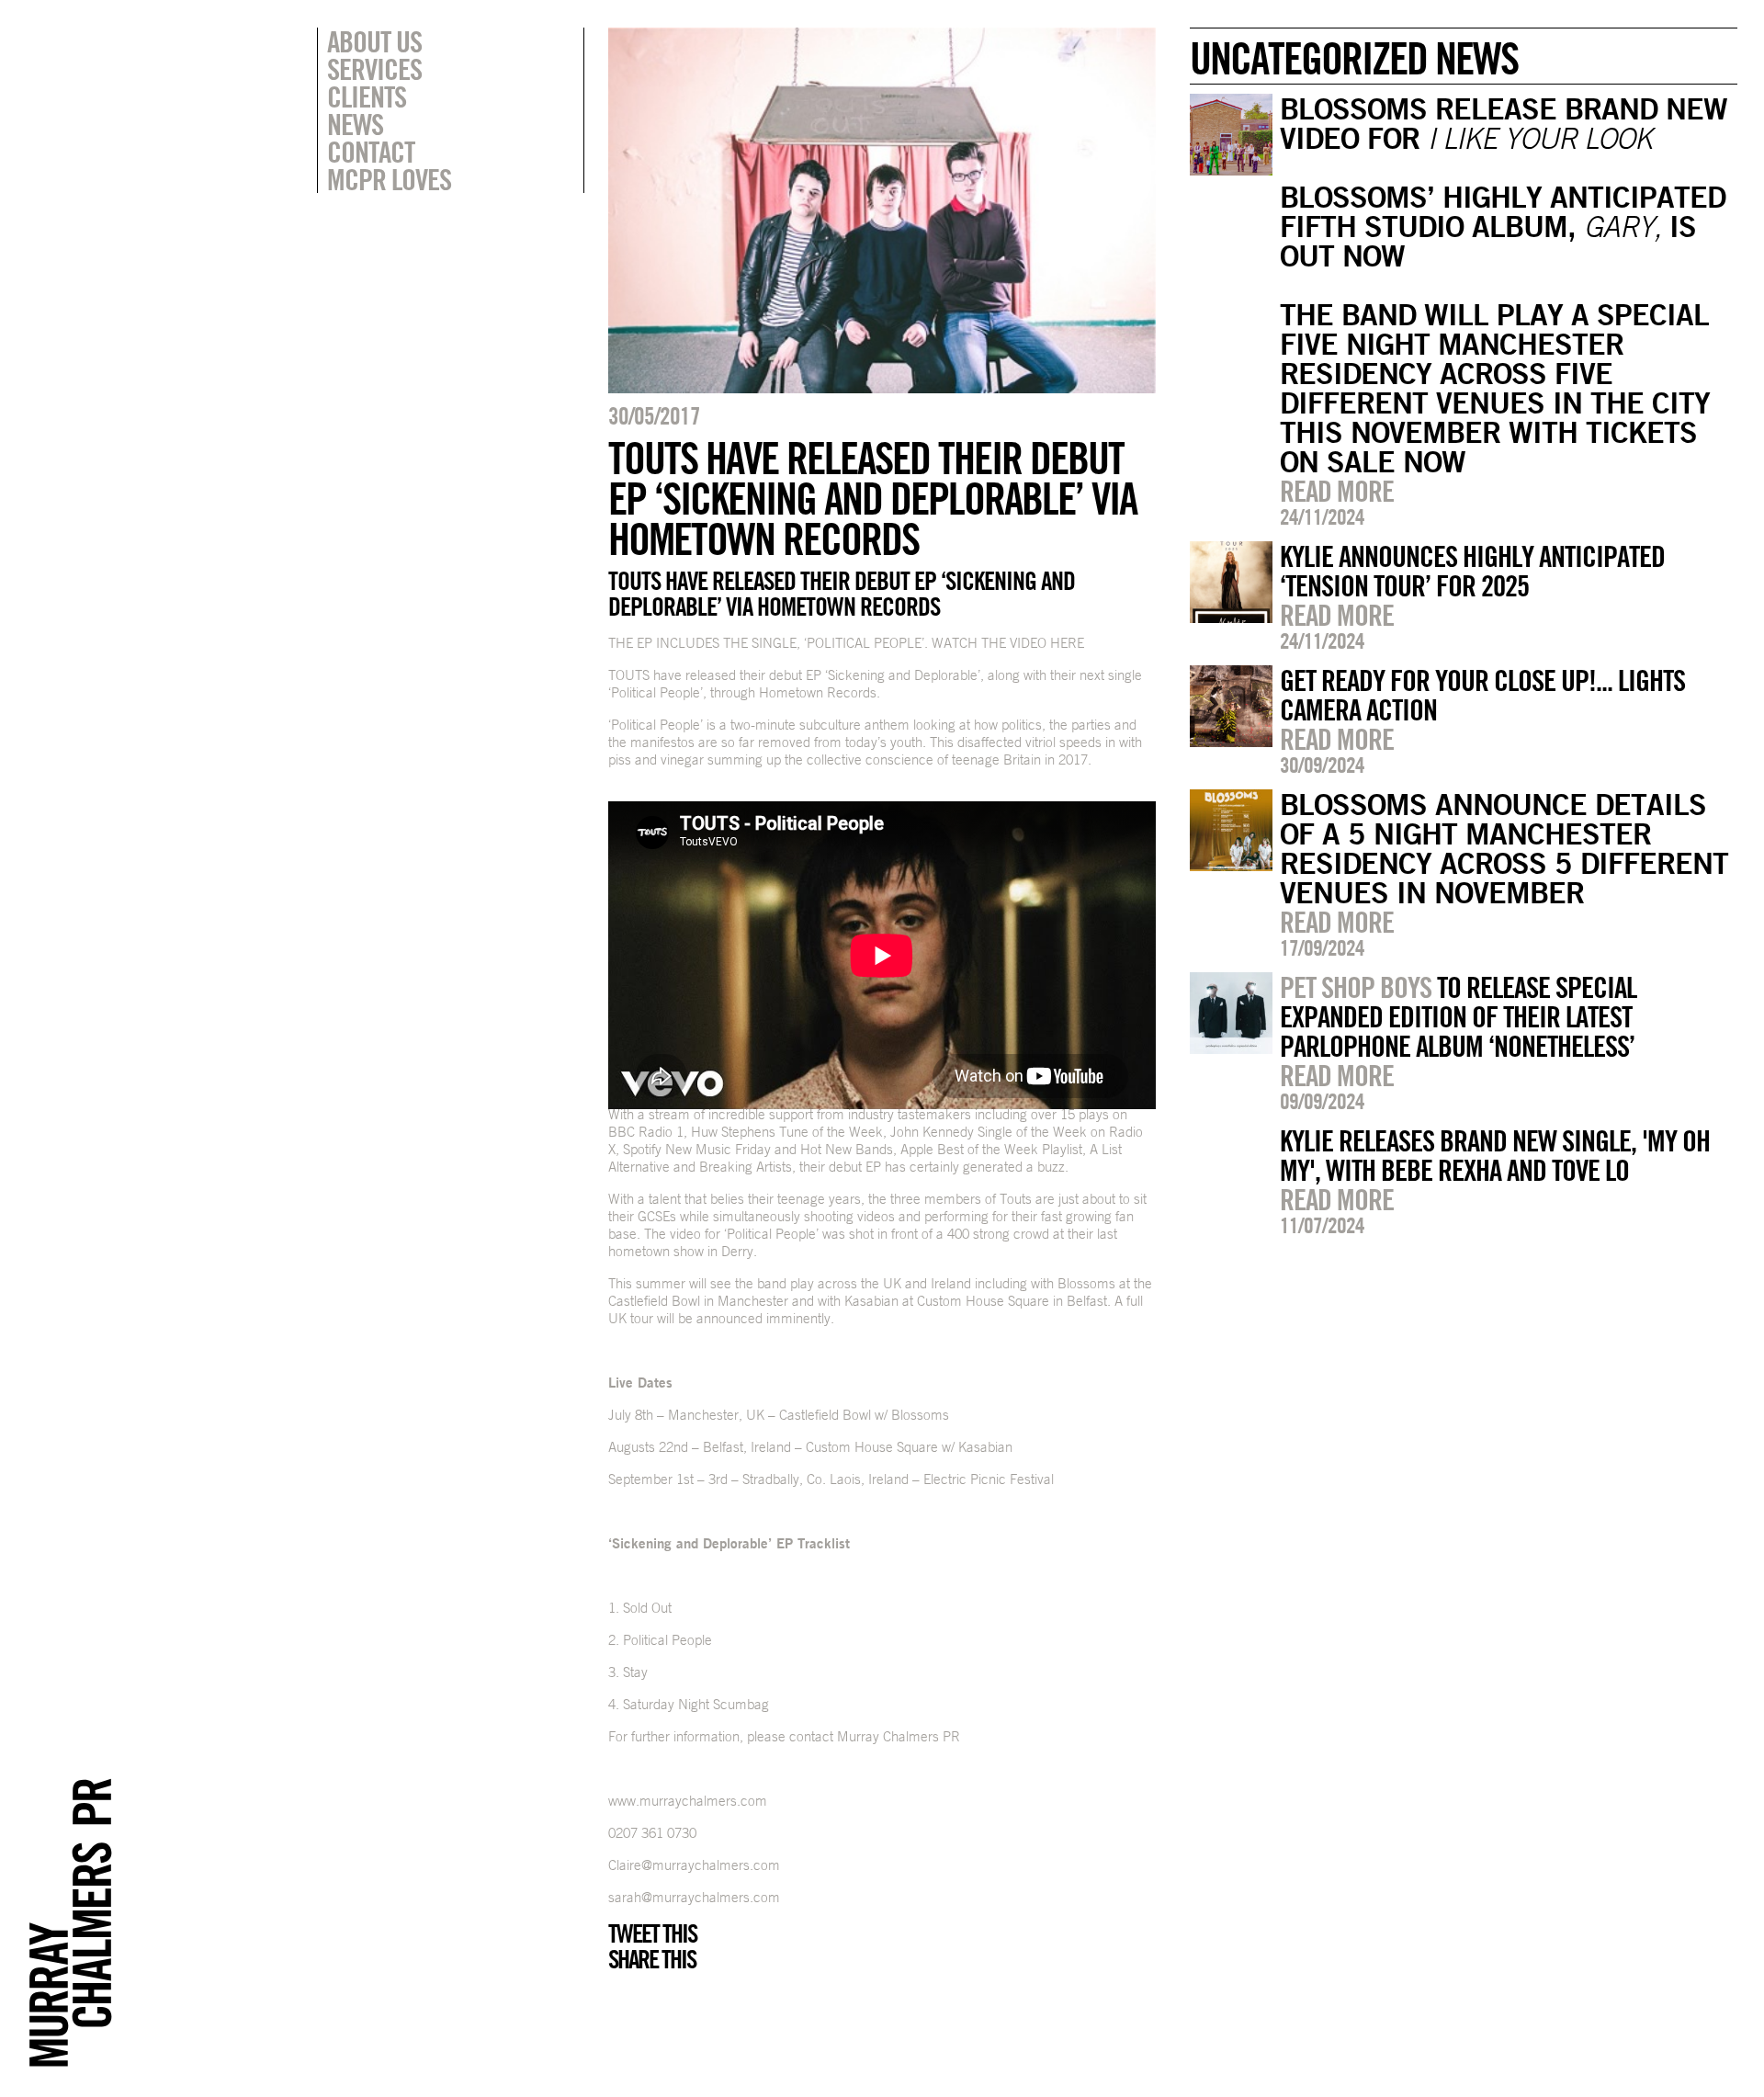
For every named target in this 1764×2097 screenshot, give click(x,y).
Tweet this (652, 1933)
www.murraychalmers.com (688, 1801)
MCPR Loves (389, 179)
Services (374, 69)
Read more (1337, 491)
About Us (374, 41)
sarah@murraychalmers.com (694, 1897)
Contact (371, 152)
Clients (367, 96)
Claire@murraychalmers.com (694, 1865)
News (355, 124)
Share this (652, 1959)
